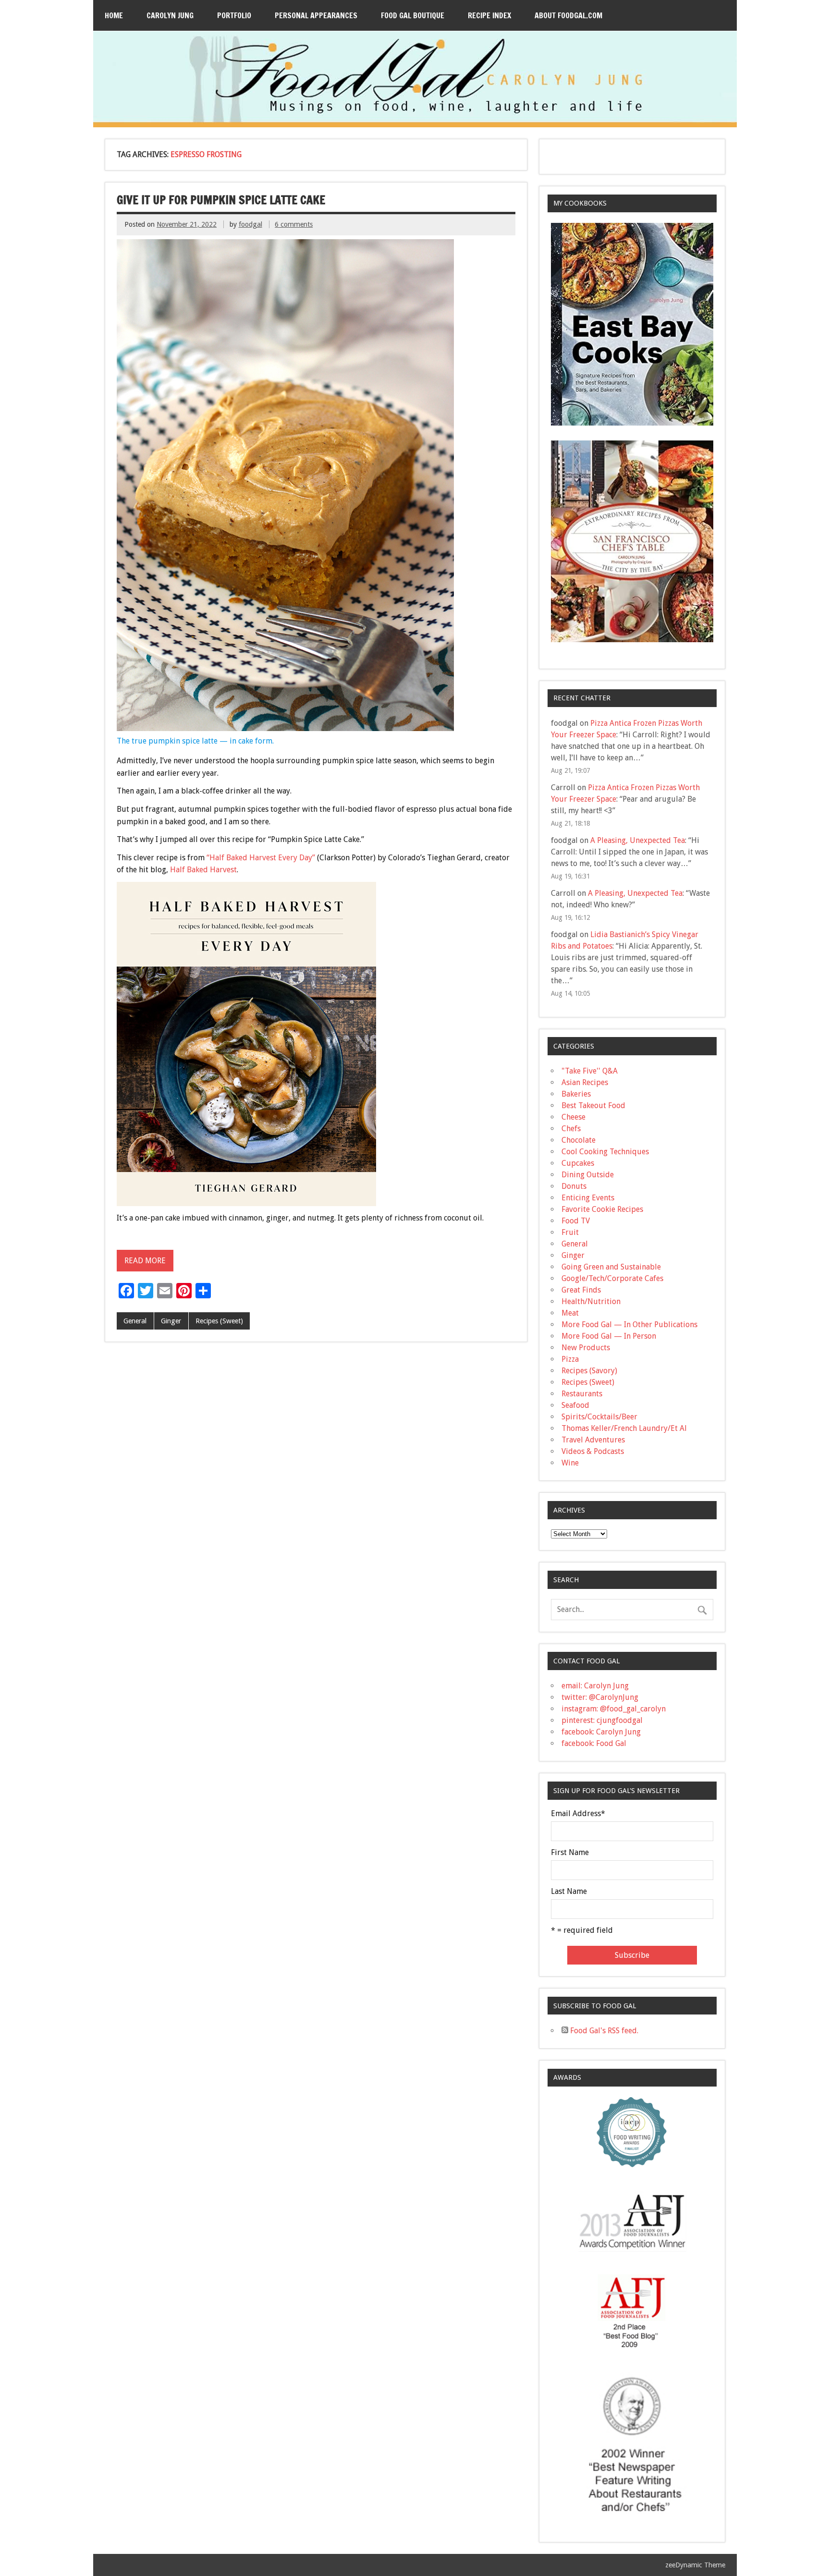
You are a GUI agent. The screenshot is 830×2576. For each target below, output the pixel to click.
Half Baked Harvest (203, 870)
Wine (570, 1463)
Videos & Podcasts (593, 1451)
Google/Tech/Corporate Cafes (612, 1278)
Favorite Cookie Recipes (602, 1209)
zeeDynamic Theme (695, 2565)
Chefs (571, 1129)
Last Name (569, 1892)
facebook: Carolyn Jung (601, 1732)
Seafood (575, 1405)
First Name (570, 1853)
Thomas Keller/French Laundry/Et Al (624, 1428)
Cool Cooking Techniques (605, 1152)
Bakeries (576, 1094)
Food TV (576, 1221)
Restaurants (582, 1394)
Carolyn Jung (170, 15)
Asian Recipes (585, 1082)
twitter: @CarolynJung (600, 1697)
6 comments (294, 224)
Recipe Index (489, 15)
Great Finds (581, 1290)
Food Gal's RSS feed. (603, 2031)
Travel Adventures (593, 1440)
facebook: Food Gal (594, 1743)
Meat (570, 1313)
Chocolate (579, 1140)
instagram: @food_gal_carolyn (614, 1709)
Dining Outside (588, 1175)
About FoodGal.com (568, 15)
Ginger (171, 1321)
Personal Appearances (316, 15)
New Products (586, 1348)
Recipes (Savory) (589, 1371)
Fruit (570, 1232)
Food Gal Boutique (413, 15)
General (135, 1321)
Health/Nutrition (591, 1301)
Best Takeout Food (593, 1105)
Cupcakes (578, 1163)
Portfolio (234, 15)
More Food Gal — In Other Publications (629, 1325)
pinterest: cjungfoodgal (602, 1720)
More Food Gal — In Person (609, 1336)
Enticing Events (588, 1198)
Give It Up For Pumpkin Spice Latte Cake (221, 200)
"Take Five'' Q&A (590, 1071)
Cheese (574, 1117)
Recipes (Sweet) (219, 1321)
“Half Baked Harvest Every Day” (261, 858)
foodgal (250, 224)
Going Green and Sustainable (611, 1267)
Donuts (574, 1186)
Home (114, 15)
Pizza (570, 1359)
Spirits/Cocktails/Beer (599, 1417)
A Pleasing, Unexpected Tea (638, 840)
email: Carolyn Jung (595, 1686)
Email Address (578, 1814)
